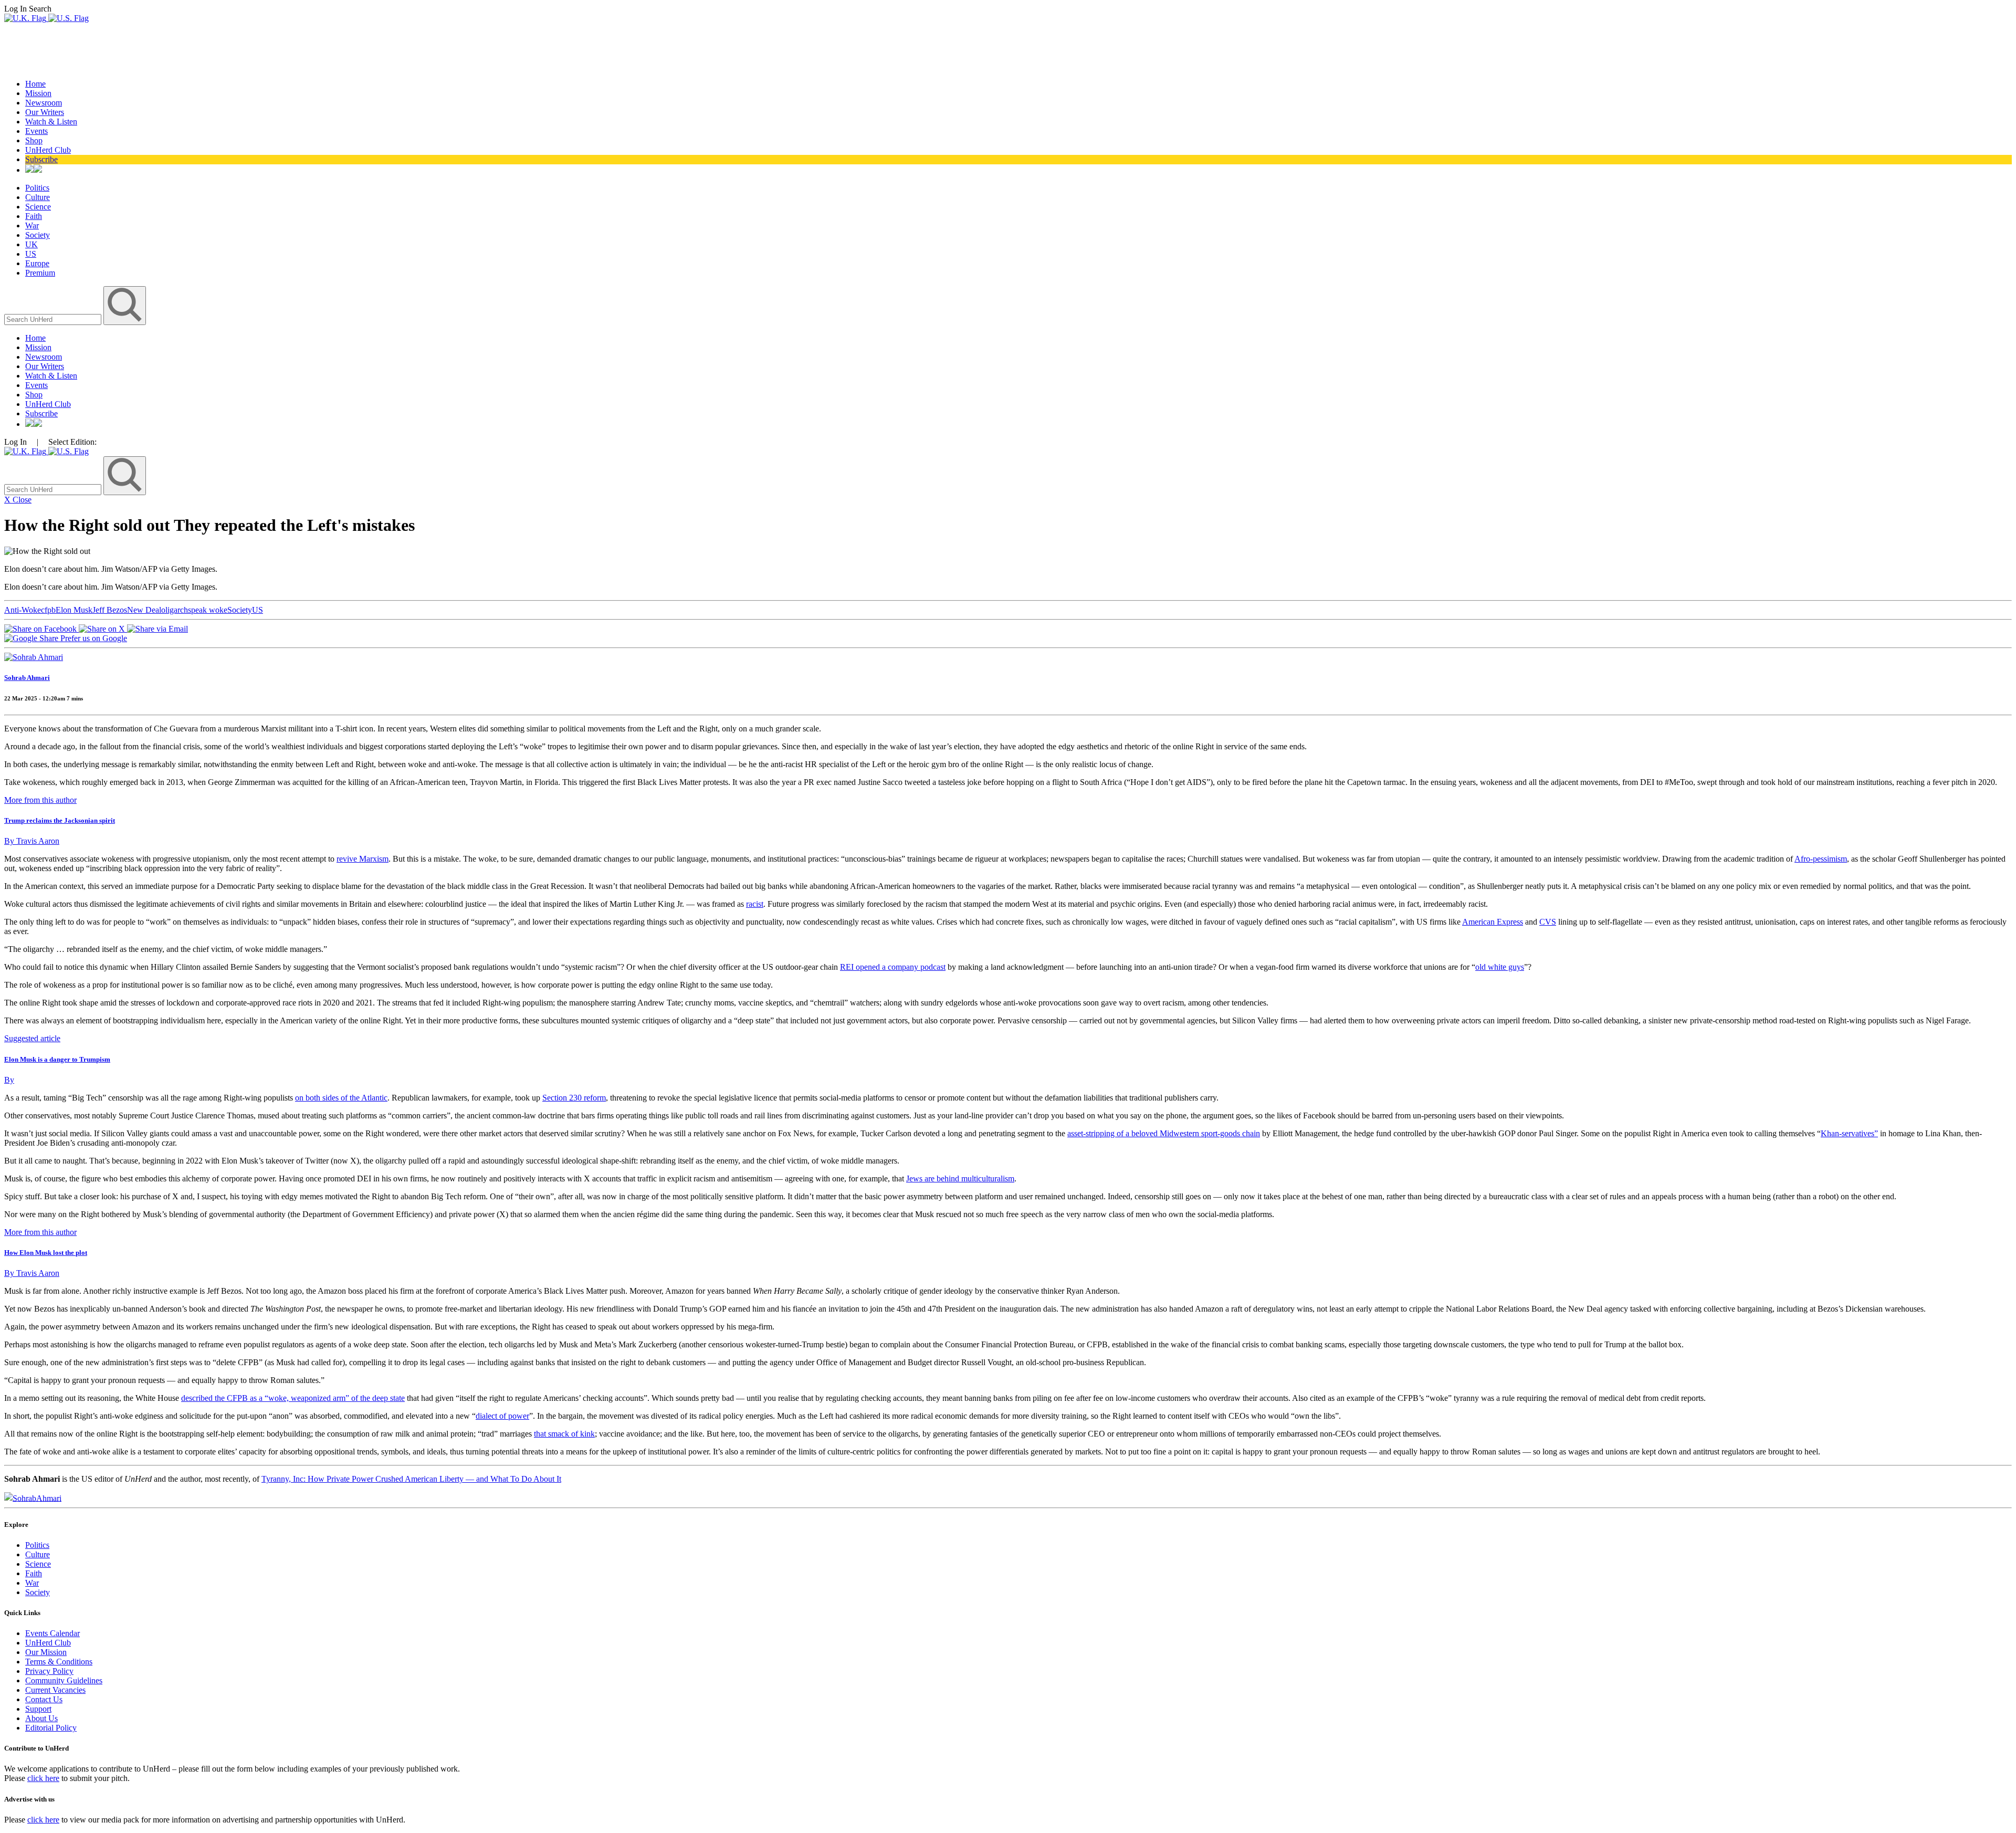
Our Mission (46, 1652)
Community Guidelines (64, 1680)
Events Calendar (52, 1633)
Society (38, 235)
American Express (1493, 922)
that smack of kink (564, 1434)
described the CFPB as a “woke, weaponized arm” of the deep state (293, 1398)
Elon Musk (74, 610)
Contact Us (44, 1699)
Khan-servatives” (1849, 1133)
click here (43, 1778)
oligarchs (176, 610)
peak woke (209, 610)
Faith (34, 216)
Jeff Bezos (110, 610)
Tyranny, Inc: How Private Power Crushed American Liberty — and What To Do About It (411, 1479)
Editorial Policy (51, 1728)
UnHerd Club (48, 150)
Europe (37, 263)
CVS (1548, 922)
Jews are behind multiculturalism (960, 1179)
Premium (40, 273)
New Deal (144, 610)
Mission (38, 93)
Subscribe (41, 159)
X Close (18, 500)
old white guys (1500, 967)
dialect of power (502, 1416)
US (31, 254)
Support (38, 1709)
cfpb (48, 610)
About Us (41, 1718)
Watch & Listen (51, 122)
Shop (34, 140)
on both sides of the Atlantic (341, 1098)
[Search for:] (54, 319)
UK (31, 244)
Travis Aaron (32, 841)
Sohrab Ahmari (27, 678)
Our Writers (45, 112)
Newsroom (44, 103)
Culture (38, 197)
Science (38, 207)
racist (755, 904)
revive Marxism (363, 859)
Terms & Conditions (59, 1662)
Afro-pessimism (1821, 859)
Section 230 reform (574, 1098)
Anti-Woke (23, 610)
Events (36, 131)
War (32, 226)
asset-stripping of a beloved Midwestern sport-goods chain (1164, 1133)
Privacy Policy (49, 1671)
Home (35, 84)
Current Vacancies (55, 1690)
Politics (37, 188)
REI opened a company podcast (893, 967)
